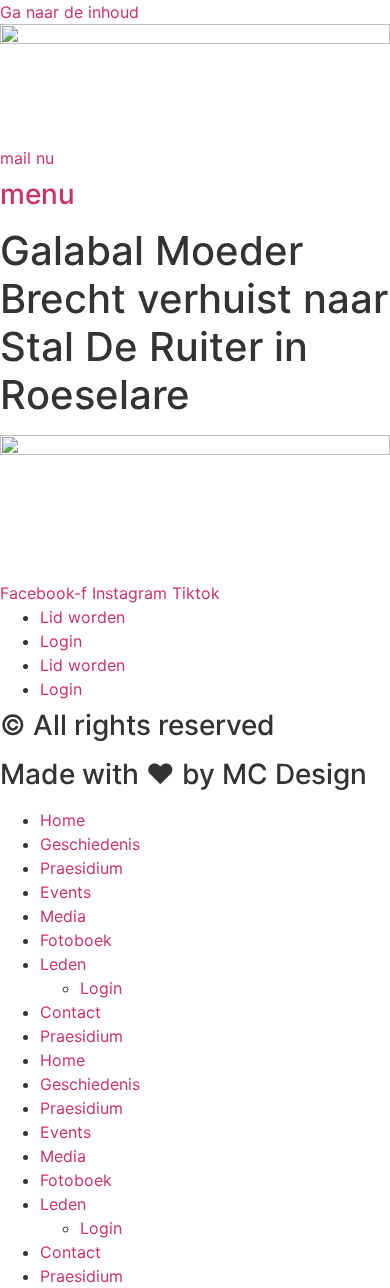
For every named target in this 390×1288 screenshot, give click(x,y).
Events (65, 892)
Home (62, 820)
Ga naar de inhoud (69, 12)
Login (61, 641)
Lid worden (82, 617)
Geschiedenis (90, 844)
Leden (63, 964)
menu (37, 194)
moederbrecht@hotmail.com (107, 569)
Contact (70, 1012)
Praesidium (81, 868)
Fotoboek (76, 940)
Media (63, 916)
